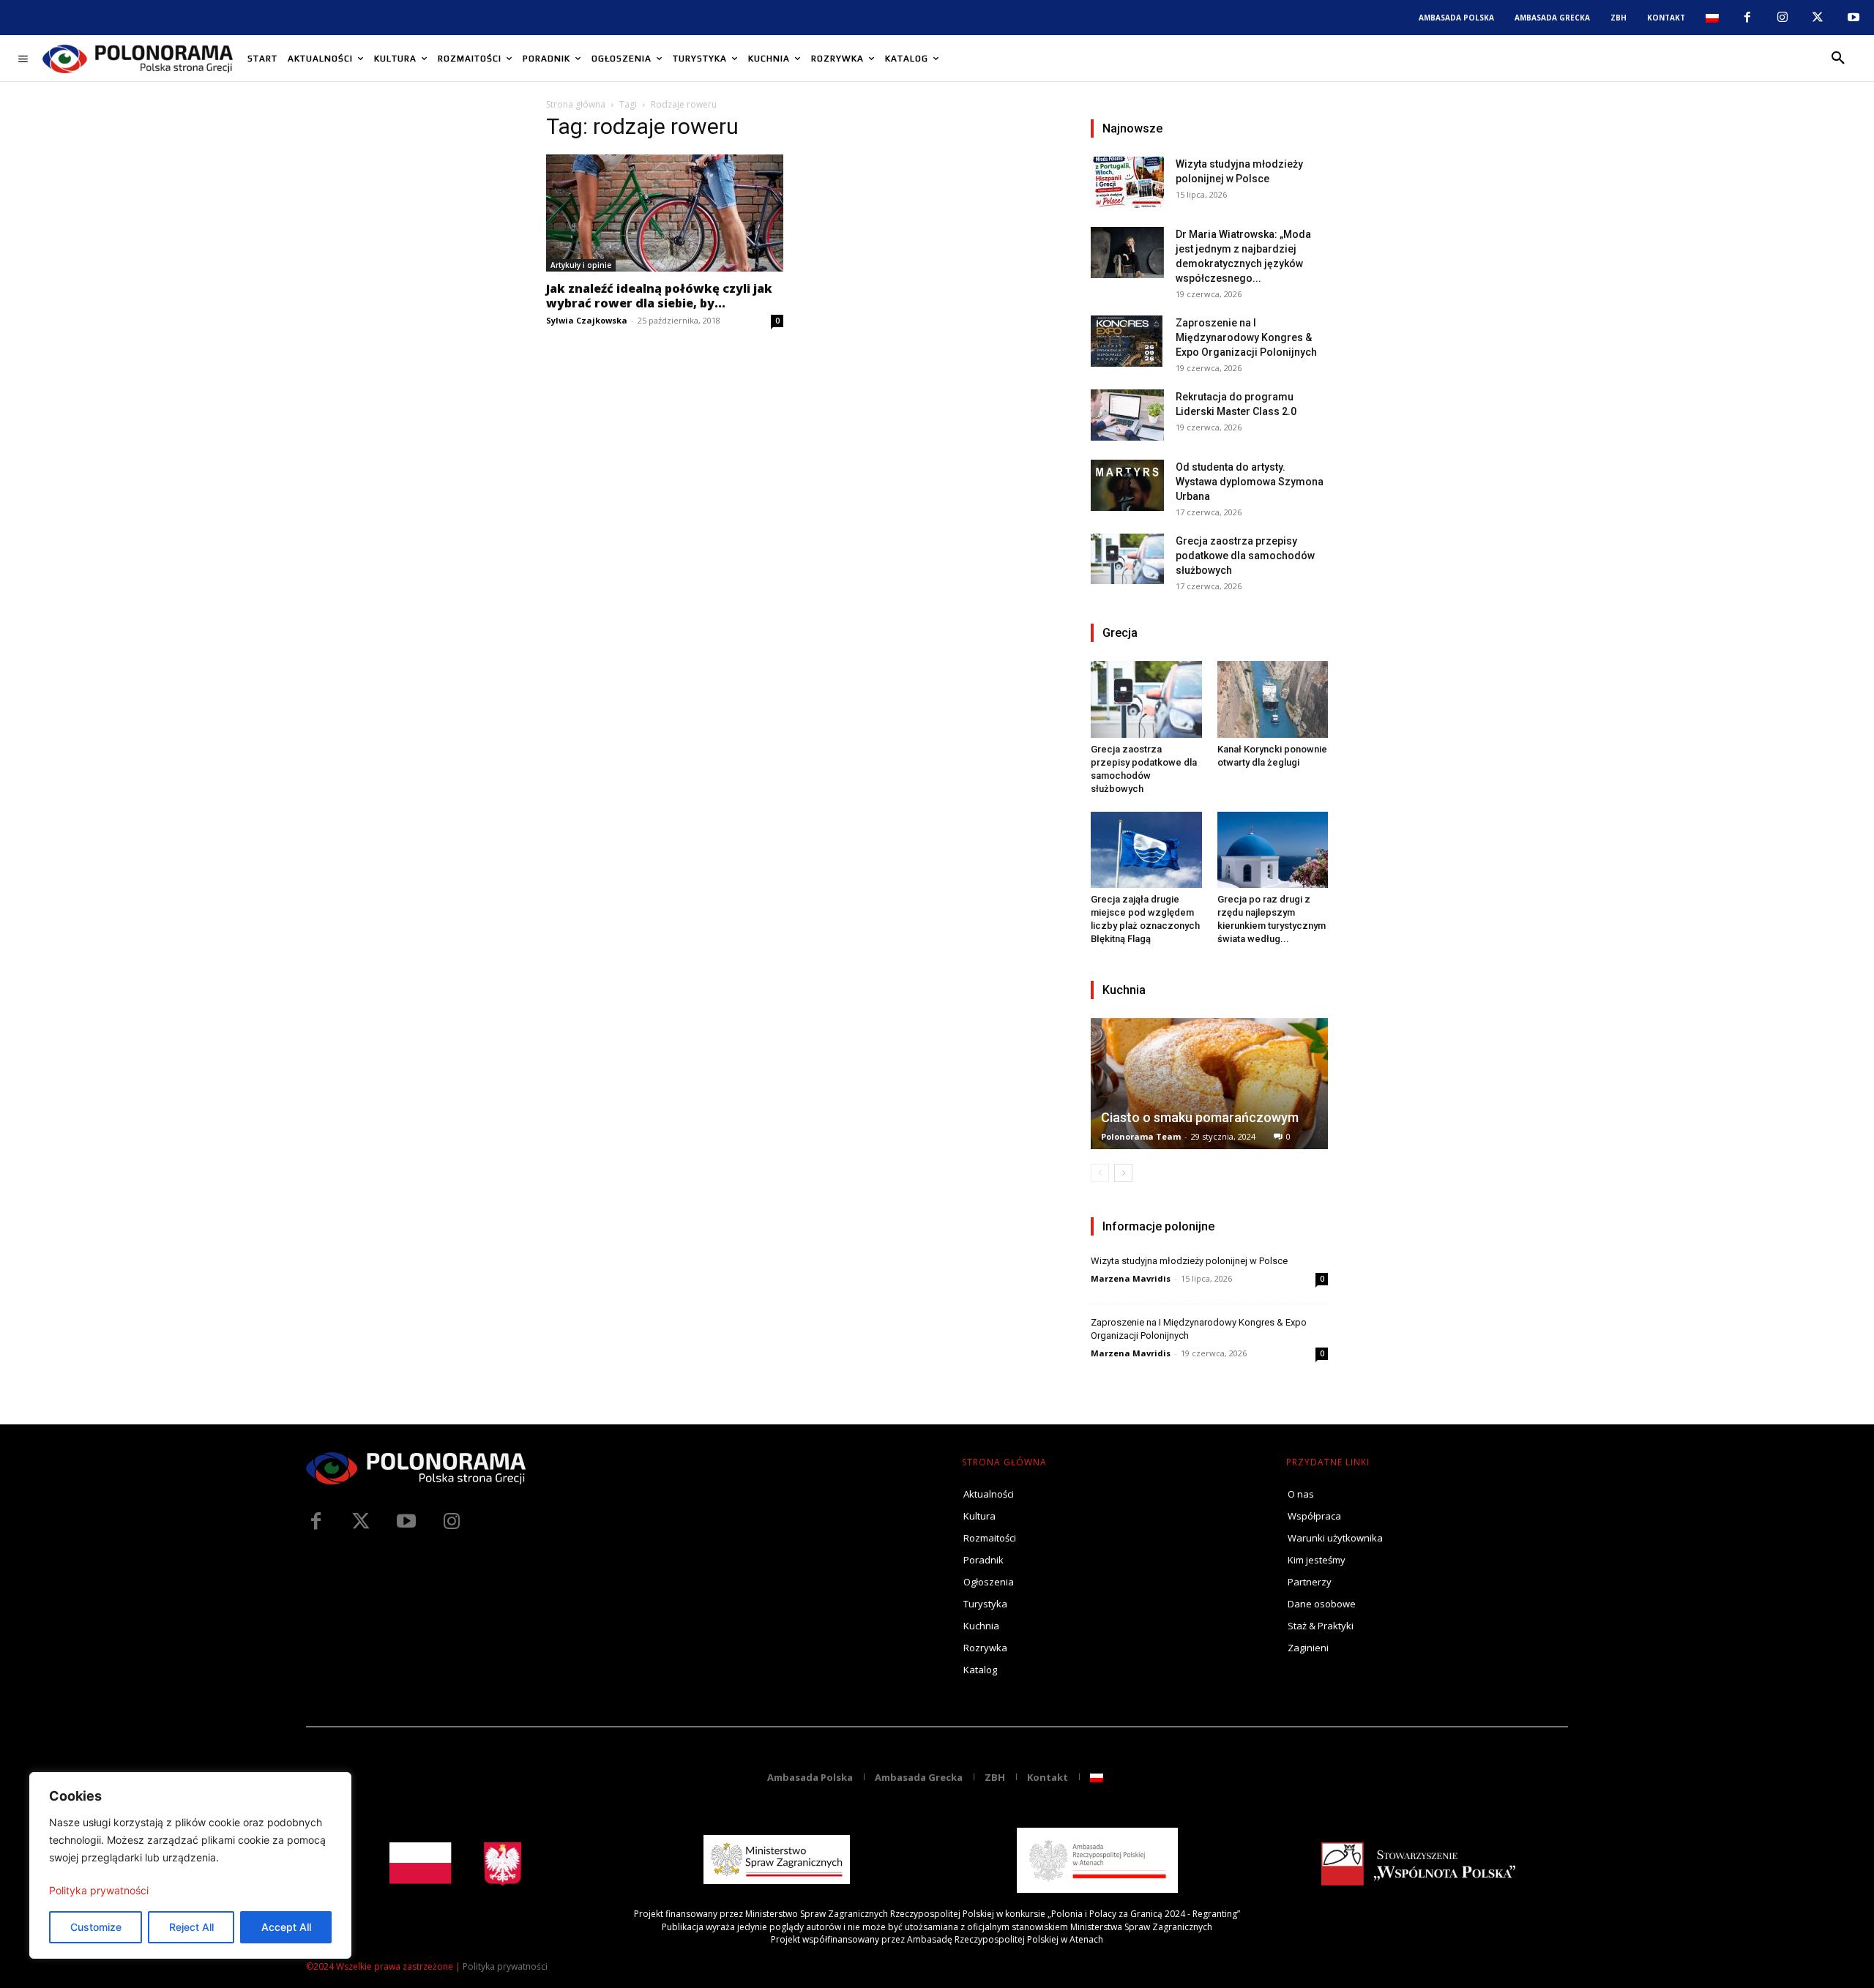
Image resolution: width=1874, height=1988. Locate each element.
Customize (96, 1927)
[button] (1838, 59)
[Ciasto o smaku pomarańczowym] (1209, 1084)
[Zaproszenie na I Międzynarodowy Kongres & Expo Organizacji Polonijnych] (1127, 341)
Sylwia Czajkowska (587, 320)
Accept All (286, 1927)
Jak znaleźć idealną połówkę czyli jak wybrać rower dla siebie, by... (659, 296)
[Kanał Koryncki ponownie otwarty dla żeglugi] (1273, 699)
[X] (1818, 18)
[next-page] (1123, 1173)
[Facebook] (1747, 18)
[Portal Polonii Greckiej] (138, 59)
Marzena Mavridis (1131, 1278)
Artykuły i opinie (581, 265)
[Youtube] (1854, 18)
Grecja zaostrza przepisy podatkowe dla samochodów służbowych (1245, 556)
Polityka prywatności (99, 1890)
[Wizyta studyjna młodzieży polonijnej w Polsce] (1127, 182)
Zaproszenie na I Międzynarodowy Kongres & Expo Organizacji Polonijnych (1246, 337)
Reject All (191, 1927)
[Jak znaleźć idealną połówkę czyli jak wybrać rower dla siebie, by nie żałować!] (665, 213)
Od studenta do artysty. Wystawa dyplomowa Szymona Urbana (1250, 482)
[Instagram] (1782, 18)
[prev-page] (1100, 1173)
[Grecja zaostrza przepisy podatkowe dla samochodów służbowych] (1127, 559)
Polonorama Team (1141, 1136)
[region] (190, 1865)
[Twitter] (361, 1522)
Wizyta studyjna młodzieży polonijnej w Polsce (1189, 1261)
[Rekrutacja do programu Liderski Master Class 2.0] (1127, 415)
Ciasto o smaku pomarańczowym (1200, 1117)
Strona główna (576, 104)
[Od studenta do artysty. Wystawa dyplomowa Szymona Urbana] (1127, 485)
